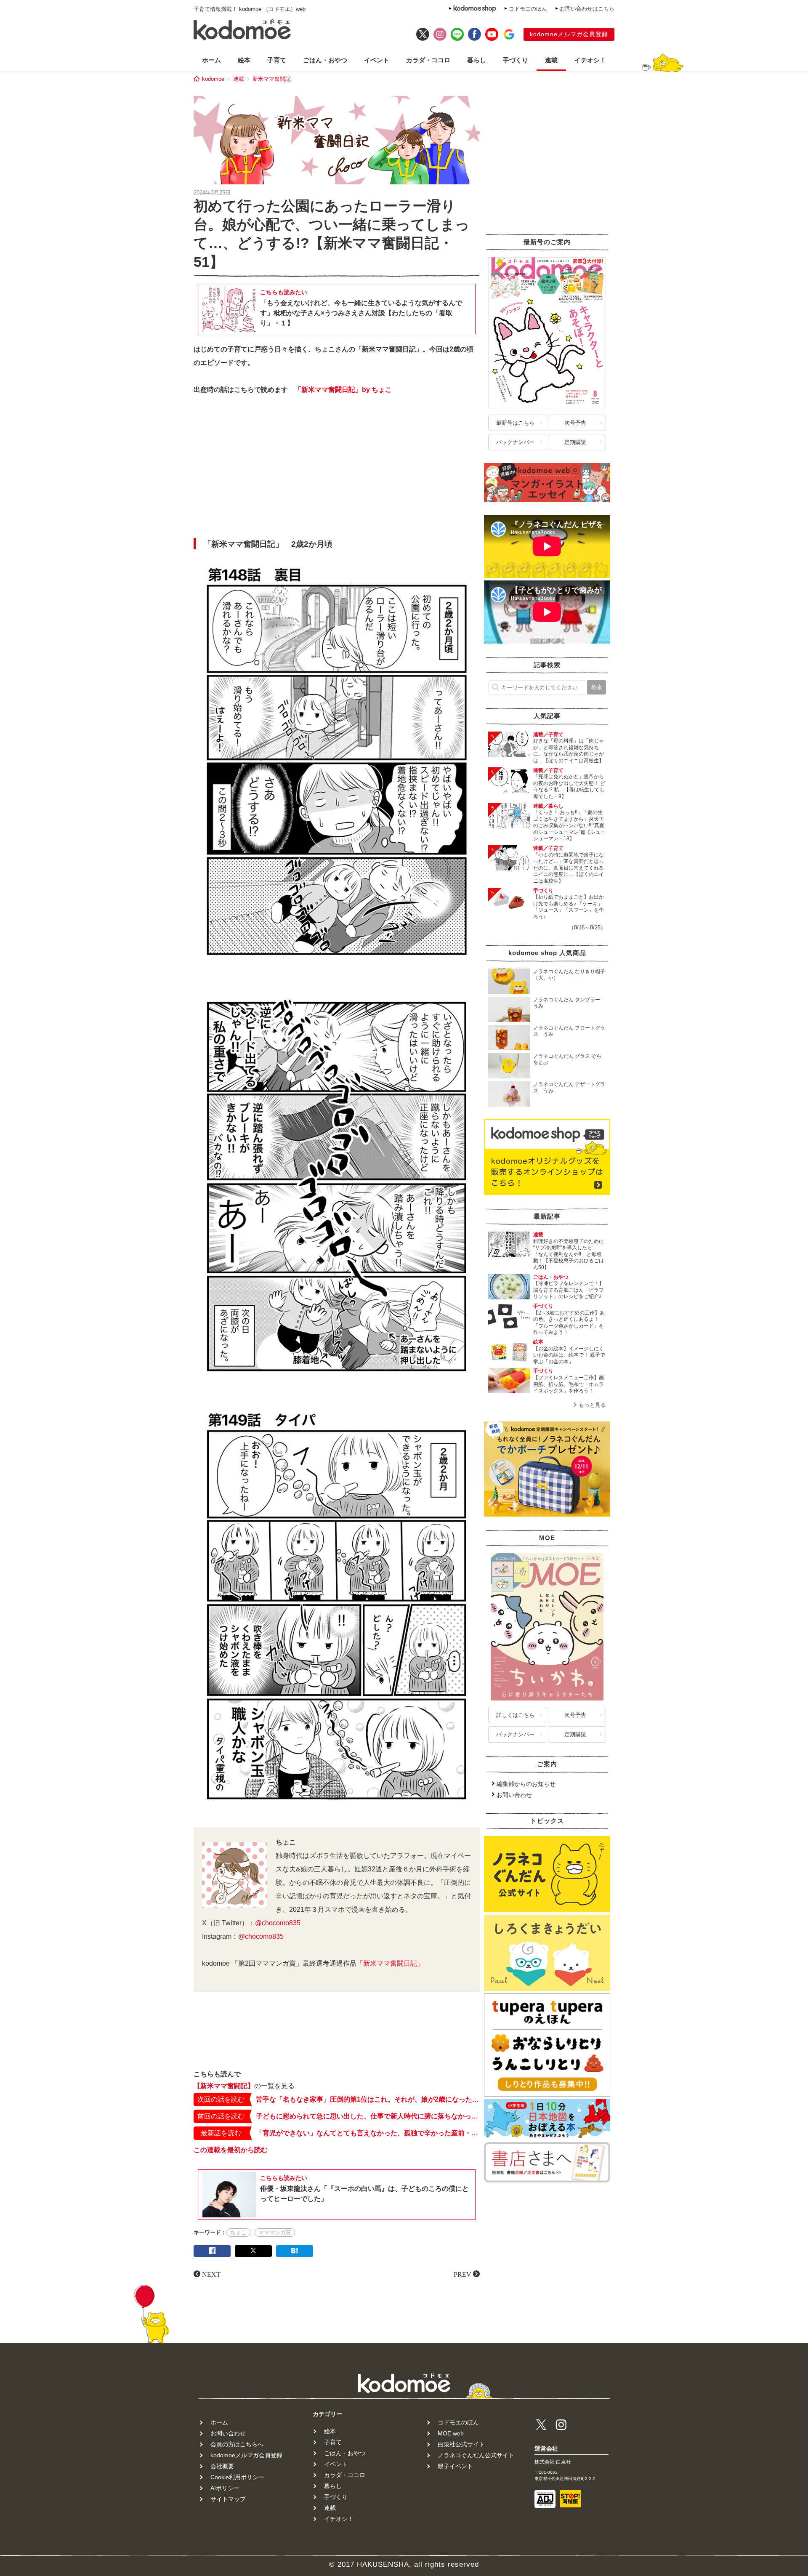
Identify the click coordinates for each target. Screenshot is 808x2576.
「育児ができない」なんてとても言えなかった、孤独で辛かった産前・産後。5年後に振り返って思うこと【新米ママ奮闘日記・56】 (368, 2133)
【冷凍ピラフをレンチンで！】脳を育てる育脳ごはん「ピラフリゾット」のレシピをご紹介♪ (569, 1290)
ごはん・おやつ (325, 60)
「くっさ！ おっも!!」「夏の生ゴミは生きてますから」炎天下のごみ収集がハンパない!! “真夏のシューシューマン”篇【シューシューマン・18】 (569, 825)
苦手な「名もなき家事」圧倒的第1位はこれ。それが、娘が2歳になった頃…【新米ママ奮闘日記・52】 (368, 2099)
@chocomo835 (278, 1923)
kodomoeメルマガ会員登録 (569, 34)
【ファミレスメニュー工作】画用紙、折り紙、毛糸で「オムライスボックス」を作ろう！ (569, 1384)
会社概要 (222, 2466)
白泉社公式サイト (461, 2444)
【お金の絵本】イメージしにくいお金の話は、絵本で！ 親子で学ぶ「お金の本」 (569, 1355)
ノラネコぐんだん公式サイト (476, 2455)
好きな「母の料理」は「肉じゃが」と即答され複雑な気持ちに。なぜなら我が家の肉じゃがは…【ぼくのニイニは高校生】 (569, 751)
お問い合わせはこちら (587, 9)
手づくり (516, 60)
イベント (377, 60)
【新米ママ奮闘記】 (224, 2086)
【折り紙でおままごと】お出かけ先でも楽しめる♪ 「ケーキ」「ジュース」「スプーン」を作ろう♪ (569, 907)
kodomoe (213, 79)
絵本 (244, 60)
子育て (277, 60)
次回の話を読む (221, 2099)
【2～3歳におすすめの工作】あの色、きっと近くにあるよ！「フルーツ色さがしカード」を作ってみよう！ (569, 1323)
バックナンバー (515, 442)
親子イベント (455, 2466)
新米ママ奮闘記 (272, 79)
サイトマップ (228, 2499)
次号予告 (575, 423)
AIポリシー (225, 2488)
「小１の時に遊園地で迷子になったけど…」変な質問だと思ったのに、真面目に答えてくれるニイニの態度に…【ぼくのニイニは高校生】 (569, 868)
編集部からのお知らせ (526, 1784)
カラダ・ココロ (428, 60)
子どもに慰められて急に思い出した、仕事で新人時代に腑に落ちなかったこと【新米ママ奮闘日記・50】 (368, 2116)
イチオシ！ (590, 60)
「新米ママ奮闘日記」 (390, 1963)
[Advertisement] (337, 469)
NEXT (211, 2274)
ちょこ (238, 2232)
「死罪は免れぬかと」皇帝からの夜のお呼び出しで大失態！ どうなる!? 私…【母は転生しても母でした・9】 (569, 786)
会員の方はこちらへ (237, 2444)
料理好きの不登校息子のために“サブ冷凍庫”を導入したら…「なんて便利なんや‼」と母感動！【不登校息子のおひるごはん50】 (569, 1254)
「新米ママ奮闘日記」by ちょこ (343, 390)
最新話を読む (221, 2133)
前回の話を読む (221, 2116)
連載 (551, 60)
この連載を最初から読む (231, 2150)
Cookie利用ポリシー (237, 2477)
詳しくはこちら (515, 1715)
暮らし (477, 60)
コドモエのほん (528, 9)
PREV (462, 2274)
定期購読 (575, 442)
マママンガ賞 (275, 2232)
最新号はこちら (515, 423)
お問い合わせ (514, 1795)
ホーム (211, 60)
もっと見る (592, 1405)
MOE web (451, 2433)
